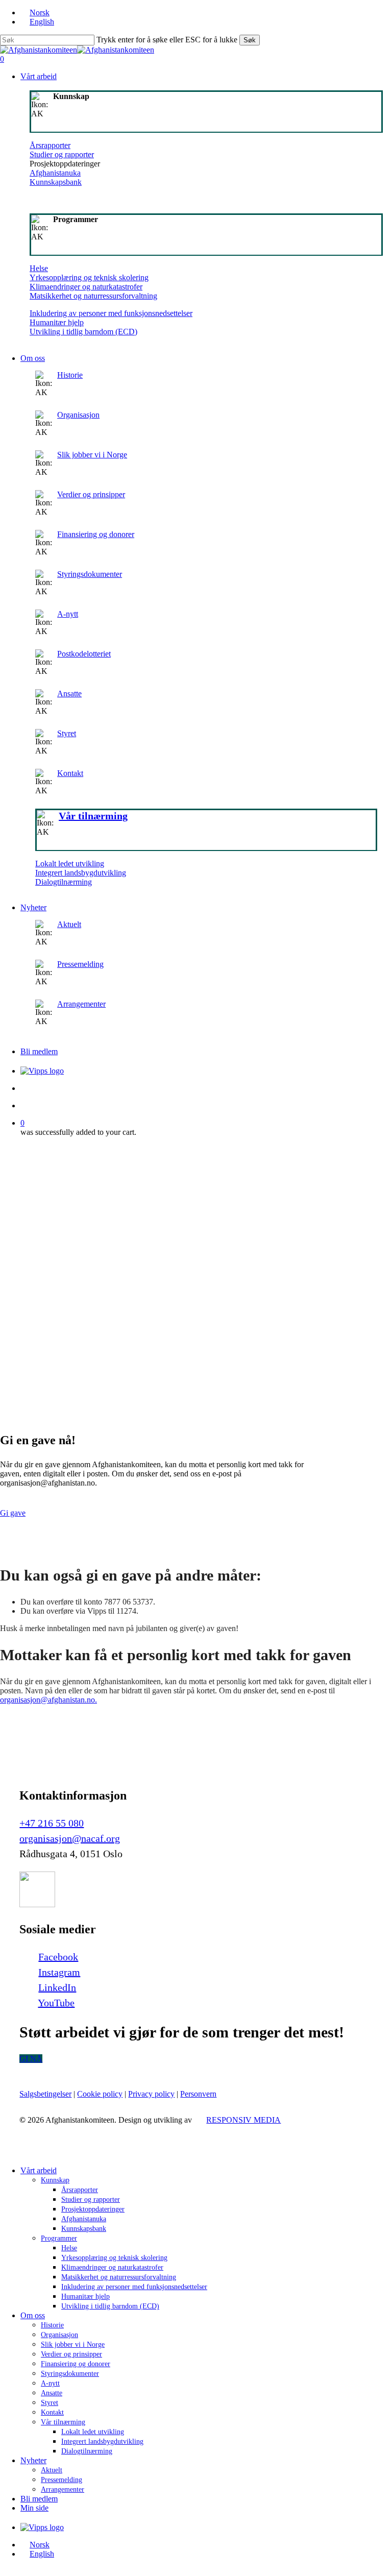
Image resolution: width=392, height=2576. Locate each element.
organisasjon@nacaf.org (70, 1838)
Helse (39, 268)
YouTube (56, 2003)
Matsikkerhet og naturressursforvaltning (93, 296)
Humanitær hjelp (57, 322)
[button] (13, 1513)
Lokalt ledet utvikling (70, 864)
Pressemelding (80, 964)
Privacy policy (151, 2094)
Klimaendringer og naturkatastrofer (86, 287)
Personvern (198, 2094)
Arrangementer (81, 1004)
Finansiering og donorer (96, 534)
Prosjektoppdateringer (93, 2209)
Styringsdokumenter (90, 574)
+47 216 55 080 (52, 1823)
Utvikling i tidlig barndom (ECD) (83, 332)
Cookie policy (100, 2094)
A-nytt (68, 614)
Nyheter (33, 2460)
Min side (34, 2508)
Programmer (59, 2238)
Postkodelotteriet (84, 654)
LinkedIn (57, 1987)
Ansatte (69, 694)
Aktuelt (69, 924)
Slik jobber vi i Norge (92, 455)
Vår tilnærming (63, 2422)
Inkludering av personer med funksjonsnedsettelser (111, 313)
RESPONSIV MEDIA (243, 2120)
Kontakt (70, 773)
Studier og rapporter (62, 154)
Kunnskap (55, 2180)
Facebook (58, 1957)
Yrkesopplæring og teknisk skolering (89, 277)
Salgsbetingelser (45, 2094)
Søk (250, 40)
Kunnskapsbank (56, 182)
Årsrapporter (50, 145)
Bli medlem (39, 2499)
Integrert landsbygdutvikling (81, 873)
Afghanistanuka (55, 173)
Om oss (33, 2315)
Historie (70, 375)
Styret (67, 733)
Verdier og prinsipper (91, 494)
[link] (206, 740)
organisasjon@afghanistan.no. (48, 1700)
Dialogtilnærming (64, 882)
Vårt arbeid (39, 2170)
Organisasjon (78, 415)
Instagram (59, 1972)
